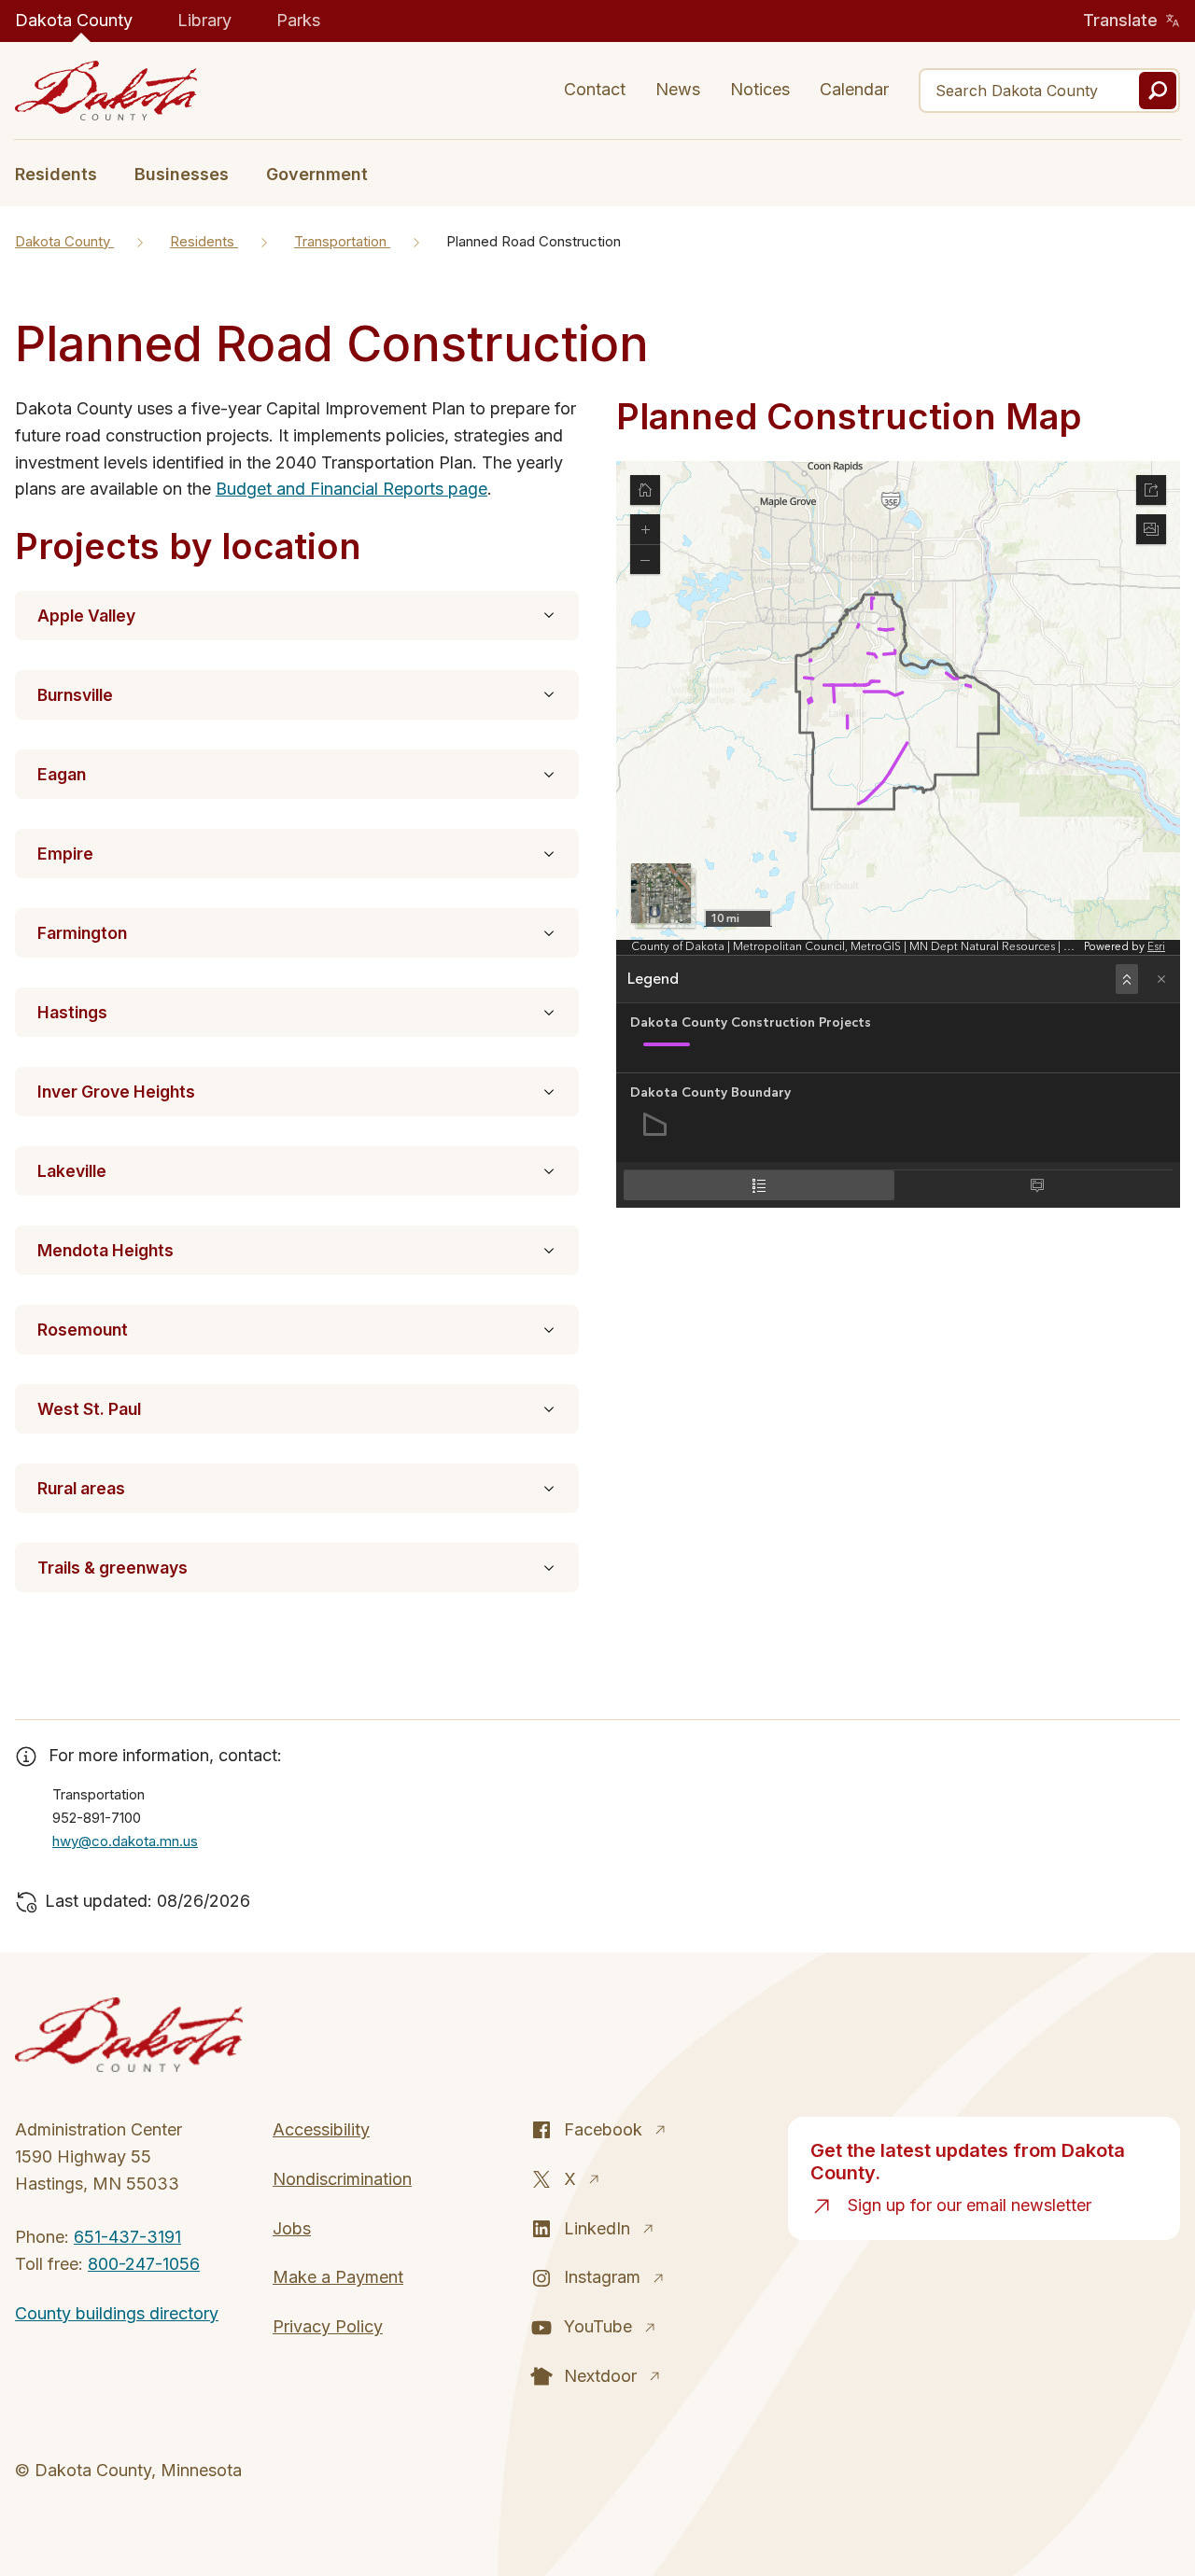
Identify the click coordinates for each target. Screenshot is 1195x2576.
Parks (298, 20)
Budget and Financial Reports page (351, 489)
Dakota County (74, 20)
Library (204, 20)
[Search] (1158, 91)
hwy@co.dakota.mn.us (125, 1841)
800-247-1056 (144, 2264)
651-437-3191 (127, 2237)
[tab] (65, 173)
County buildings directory (117, 2313)
